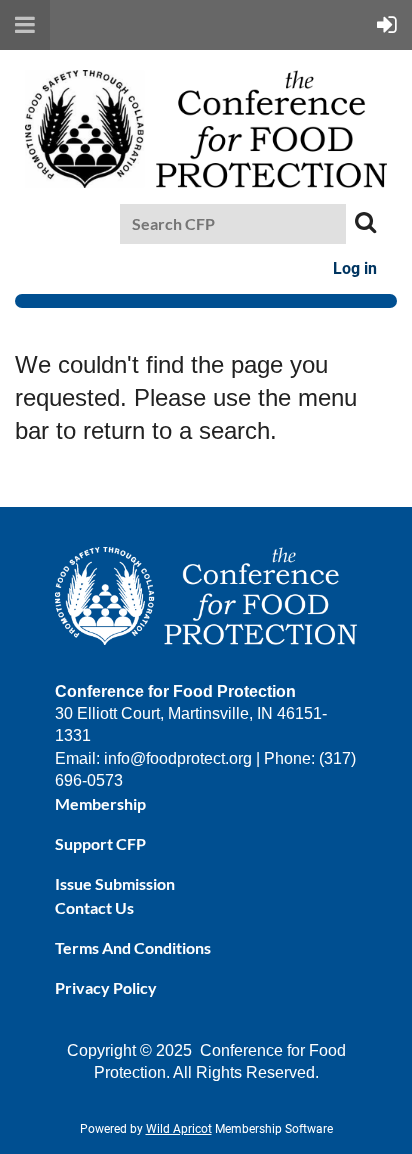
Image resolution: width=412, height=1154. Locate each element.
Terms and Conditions (133, 947)
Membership (100, 803)
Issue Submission (115, 883)
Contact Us (94, 907)
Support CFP (100, 843)
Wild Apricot (179, 1129)
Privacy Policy (106, 987)
